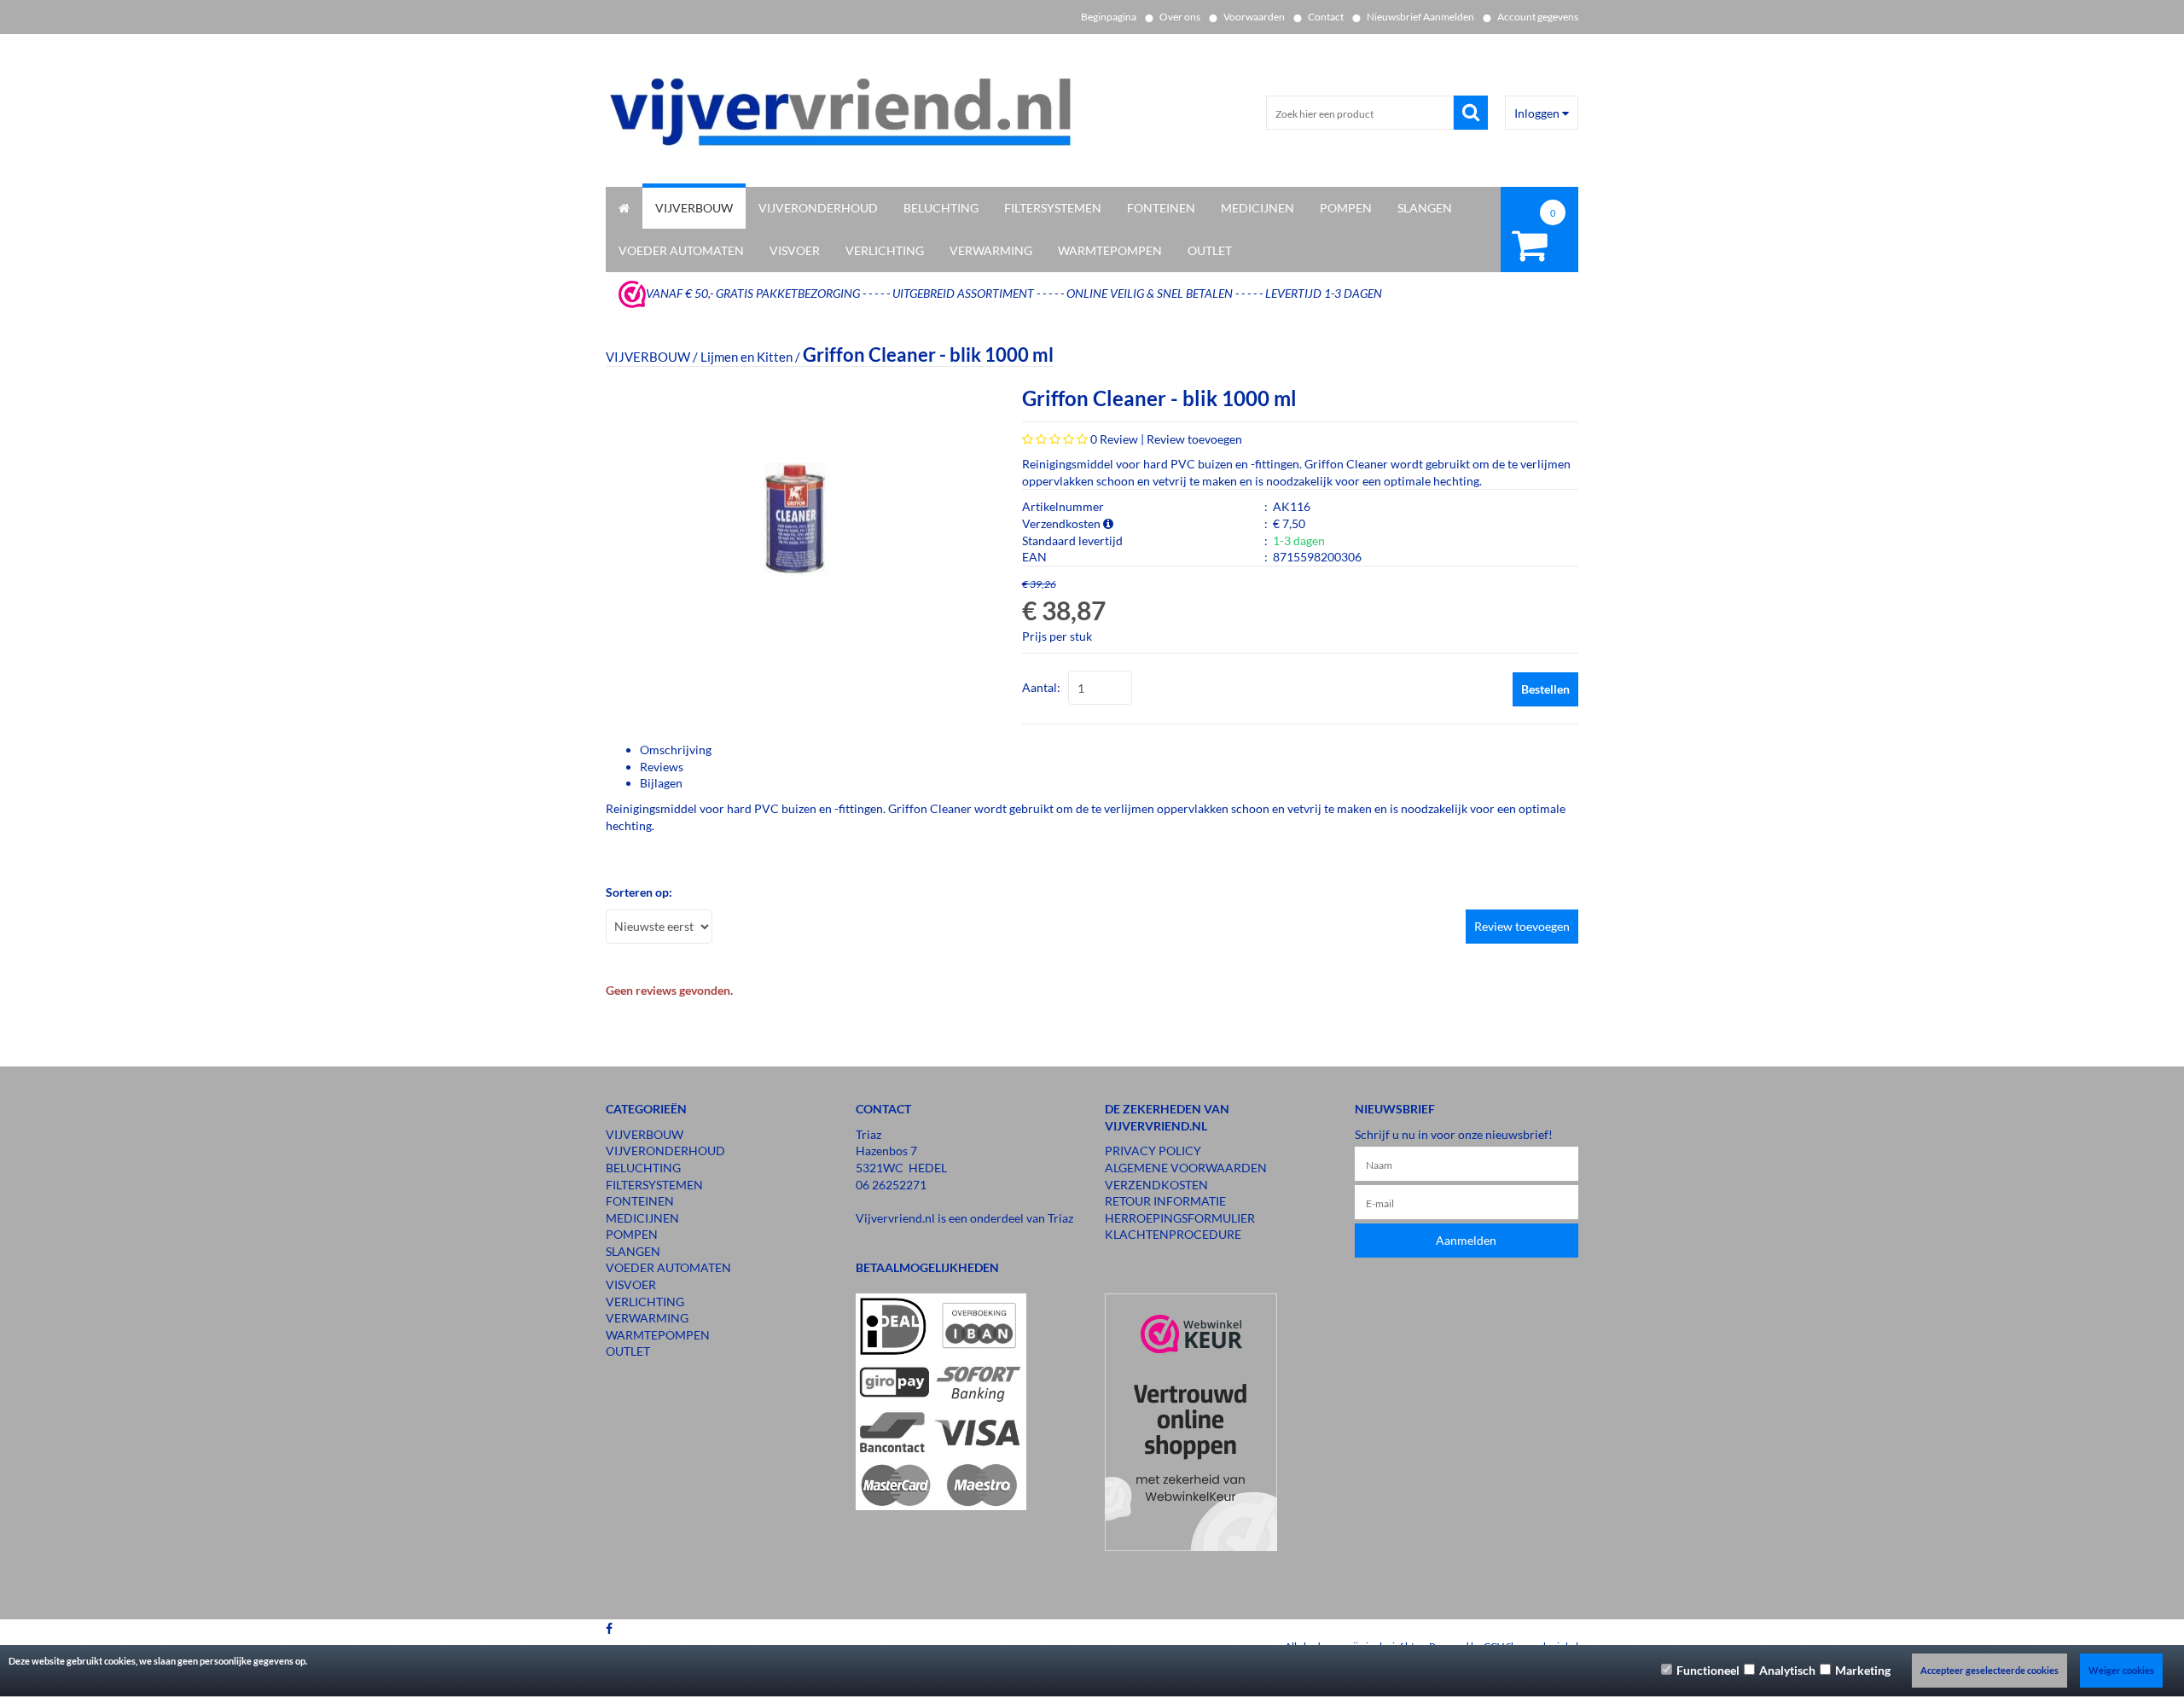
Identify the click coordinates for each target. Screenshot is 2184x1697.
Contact (1326, 17)
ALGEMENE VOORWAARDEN (1186, 1168)
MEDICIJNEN (1258, 208)
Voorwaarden (1254, 17)
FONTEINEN (1161, 208)
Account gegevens (1538, 17)
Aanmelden (1466, 1240)
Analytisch (1787, 1670)
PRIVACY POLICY (1153, 1151)
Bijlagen (661, 783)
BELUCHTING (941, 208)
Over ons (1180, 17)
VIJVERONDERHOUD (818, 208)
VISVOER (795, 250)
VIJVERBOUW (694, 208)
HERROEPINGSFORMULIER (1180, 1218)
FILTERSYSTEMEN (1053, 208)
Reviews (662, 767)
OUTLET (1210, 250)
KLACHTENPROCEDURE (1173, 1234)
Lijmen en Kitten (746, 357)
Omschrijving (676, 750)
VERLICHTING (885, 250)
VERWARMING (991, 250)
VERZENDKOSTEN (1156, 1185)
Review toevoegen (1194, 439)
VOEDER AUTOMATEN (681, 250)
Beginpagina (1109, 17)
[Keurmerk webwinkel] (632, 293)
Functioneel (1708, 1670)
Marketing (1863, 1670)
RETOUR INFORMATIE (1165, 1201)
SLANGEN (1425, 208)
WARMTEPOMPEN (1110, 250)
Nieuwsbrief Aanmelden (1420, 17)
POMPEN (1346, 208)
